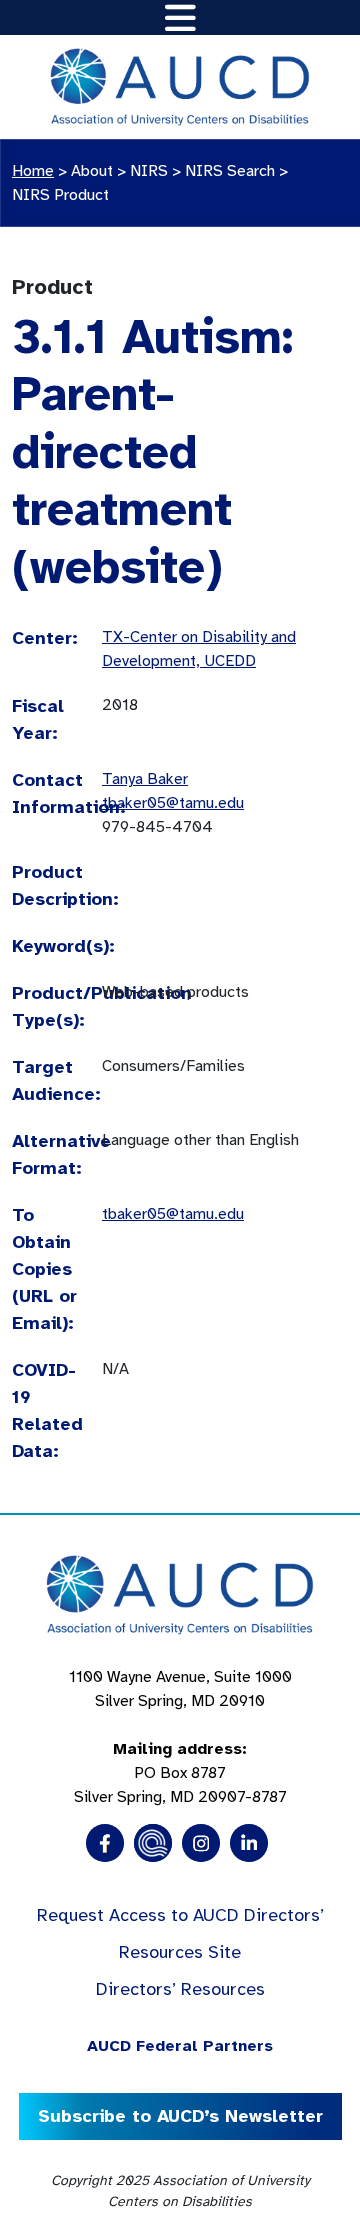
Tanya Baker (145, 779)
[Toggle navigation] (180, 17)
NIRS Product (60, 195)
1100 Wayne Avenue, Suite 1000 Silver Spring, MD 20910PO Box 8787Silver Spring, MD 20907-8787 (180, 1737)
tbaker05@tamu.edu (173, 803)
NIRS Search (230, 171)
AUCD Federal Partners (180, 2046)
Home (33, 171)
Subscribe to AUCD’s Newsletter (180, 2116)
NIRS (149, 171)
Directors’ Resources (180, 1989)
